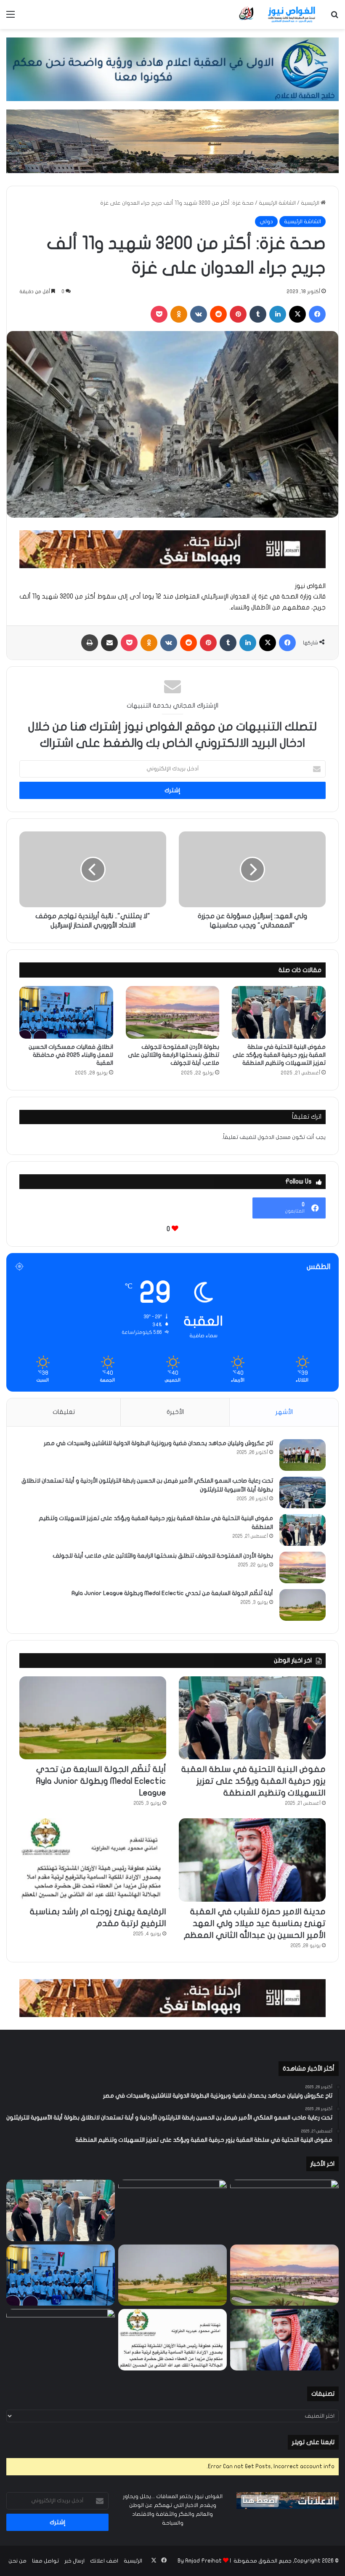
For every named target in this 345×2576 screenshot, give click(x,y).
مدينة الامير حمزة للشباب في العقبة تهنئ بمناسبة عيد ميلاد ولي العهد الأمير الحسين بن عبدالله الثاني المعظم (255, 1923)
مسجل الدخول (274, 1137)
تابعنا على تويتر (313, 2442)
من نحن (17, 2561)
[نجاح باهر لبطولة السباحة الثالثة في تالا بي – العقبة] (61, 2340)
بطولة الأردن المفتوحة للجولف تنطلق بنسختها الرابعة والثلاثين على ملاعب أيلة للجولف (174, 1055)
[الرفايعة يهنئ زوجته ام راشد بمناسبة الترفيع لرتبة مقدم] (93, 1860)
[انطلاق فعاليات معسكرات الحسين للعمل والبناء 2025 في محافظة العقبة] (66, 1013)
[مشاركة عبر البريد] (109, 643)
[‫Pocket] (159, 314)
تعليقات (64, 1412)
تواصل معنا (45, 2561)
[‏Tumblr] (258, 314)
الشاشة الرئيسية (277, 203)
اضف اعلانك (104, 2561)
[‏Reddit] (218, 314)
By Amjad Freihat (200, 2561)
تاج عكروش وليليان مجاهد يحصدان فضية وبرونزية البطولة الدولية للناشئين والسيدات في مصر (158, 1443)
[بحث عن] (334, 17)
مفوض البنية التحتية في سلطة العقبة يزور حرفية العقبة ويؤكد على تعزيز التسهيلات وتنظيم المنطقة (279, 1055)
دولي (266, 222)
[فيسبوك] (317, 314)
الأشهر (284, 1412)
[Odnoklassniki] (179, 314)
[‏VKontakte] (199, 314)
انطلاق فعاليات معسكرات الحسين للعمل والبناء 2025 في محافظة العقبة (71, 1055)
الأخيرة (175, 1412)
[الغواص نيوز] (278, 15)
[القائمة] (11, 17)
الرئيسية (311, 203)
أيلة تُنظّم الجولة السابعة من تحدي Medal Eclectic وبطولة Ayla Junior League (172, 1593)
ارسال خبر (74, 2561)
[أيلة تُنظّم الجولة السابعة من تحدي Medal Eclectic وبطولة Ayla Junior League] (303, 1605)
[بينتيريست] (238, 314)
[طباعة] (90, 643)
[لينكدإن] (278, 314)
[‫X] (297, 314)
